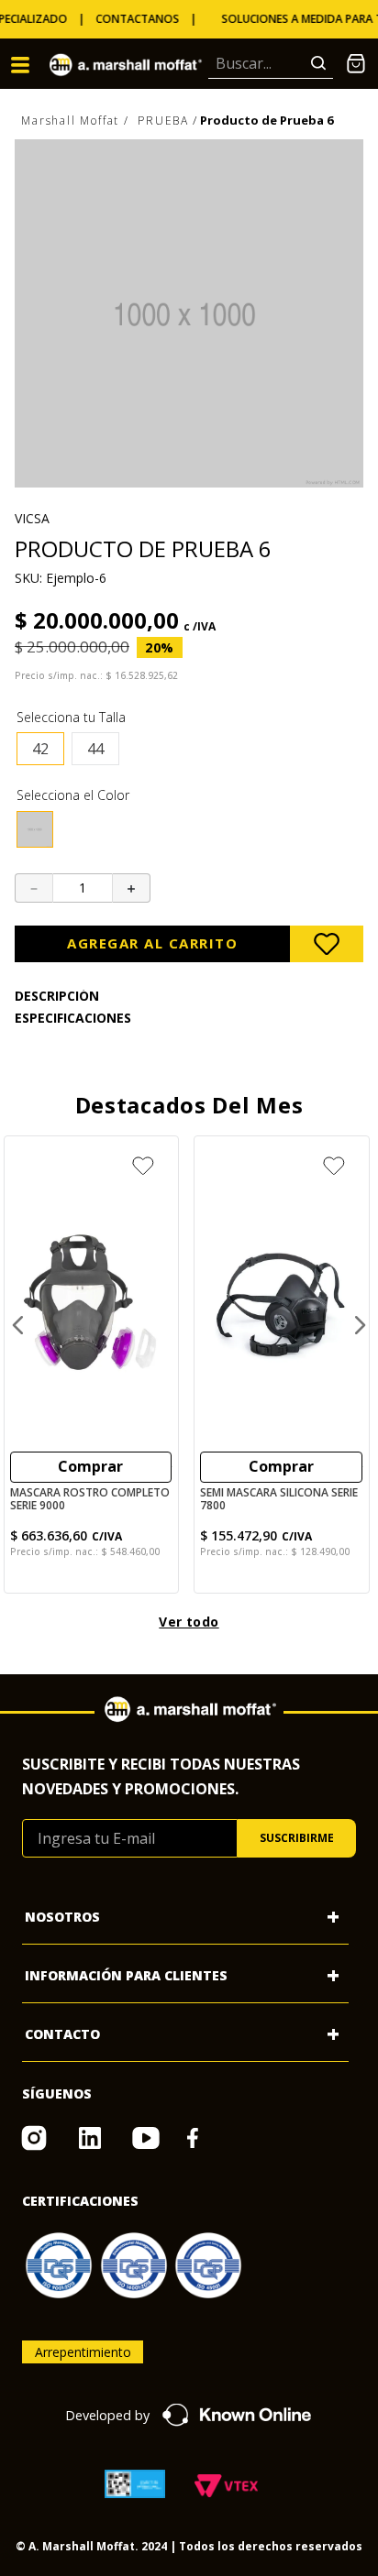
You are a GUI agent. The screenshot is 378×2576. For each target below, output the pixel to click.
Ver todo (189, 1622)
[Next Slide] (360, 1325)
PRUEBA (163, 121)
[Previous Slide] (18, 1325)
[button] (40, 749)
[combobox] (271, 64)
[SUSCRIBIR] (297, 1838)
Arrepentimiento (83, 2352)
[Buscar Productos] (322, 64)
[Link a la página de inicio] (76, 121)
